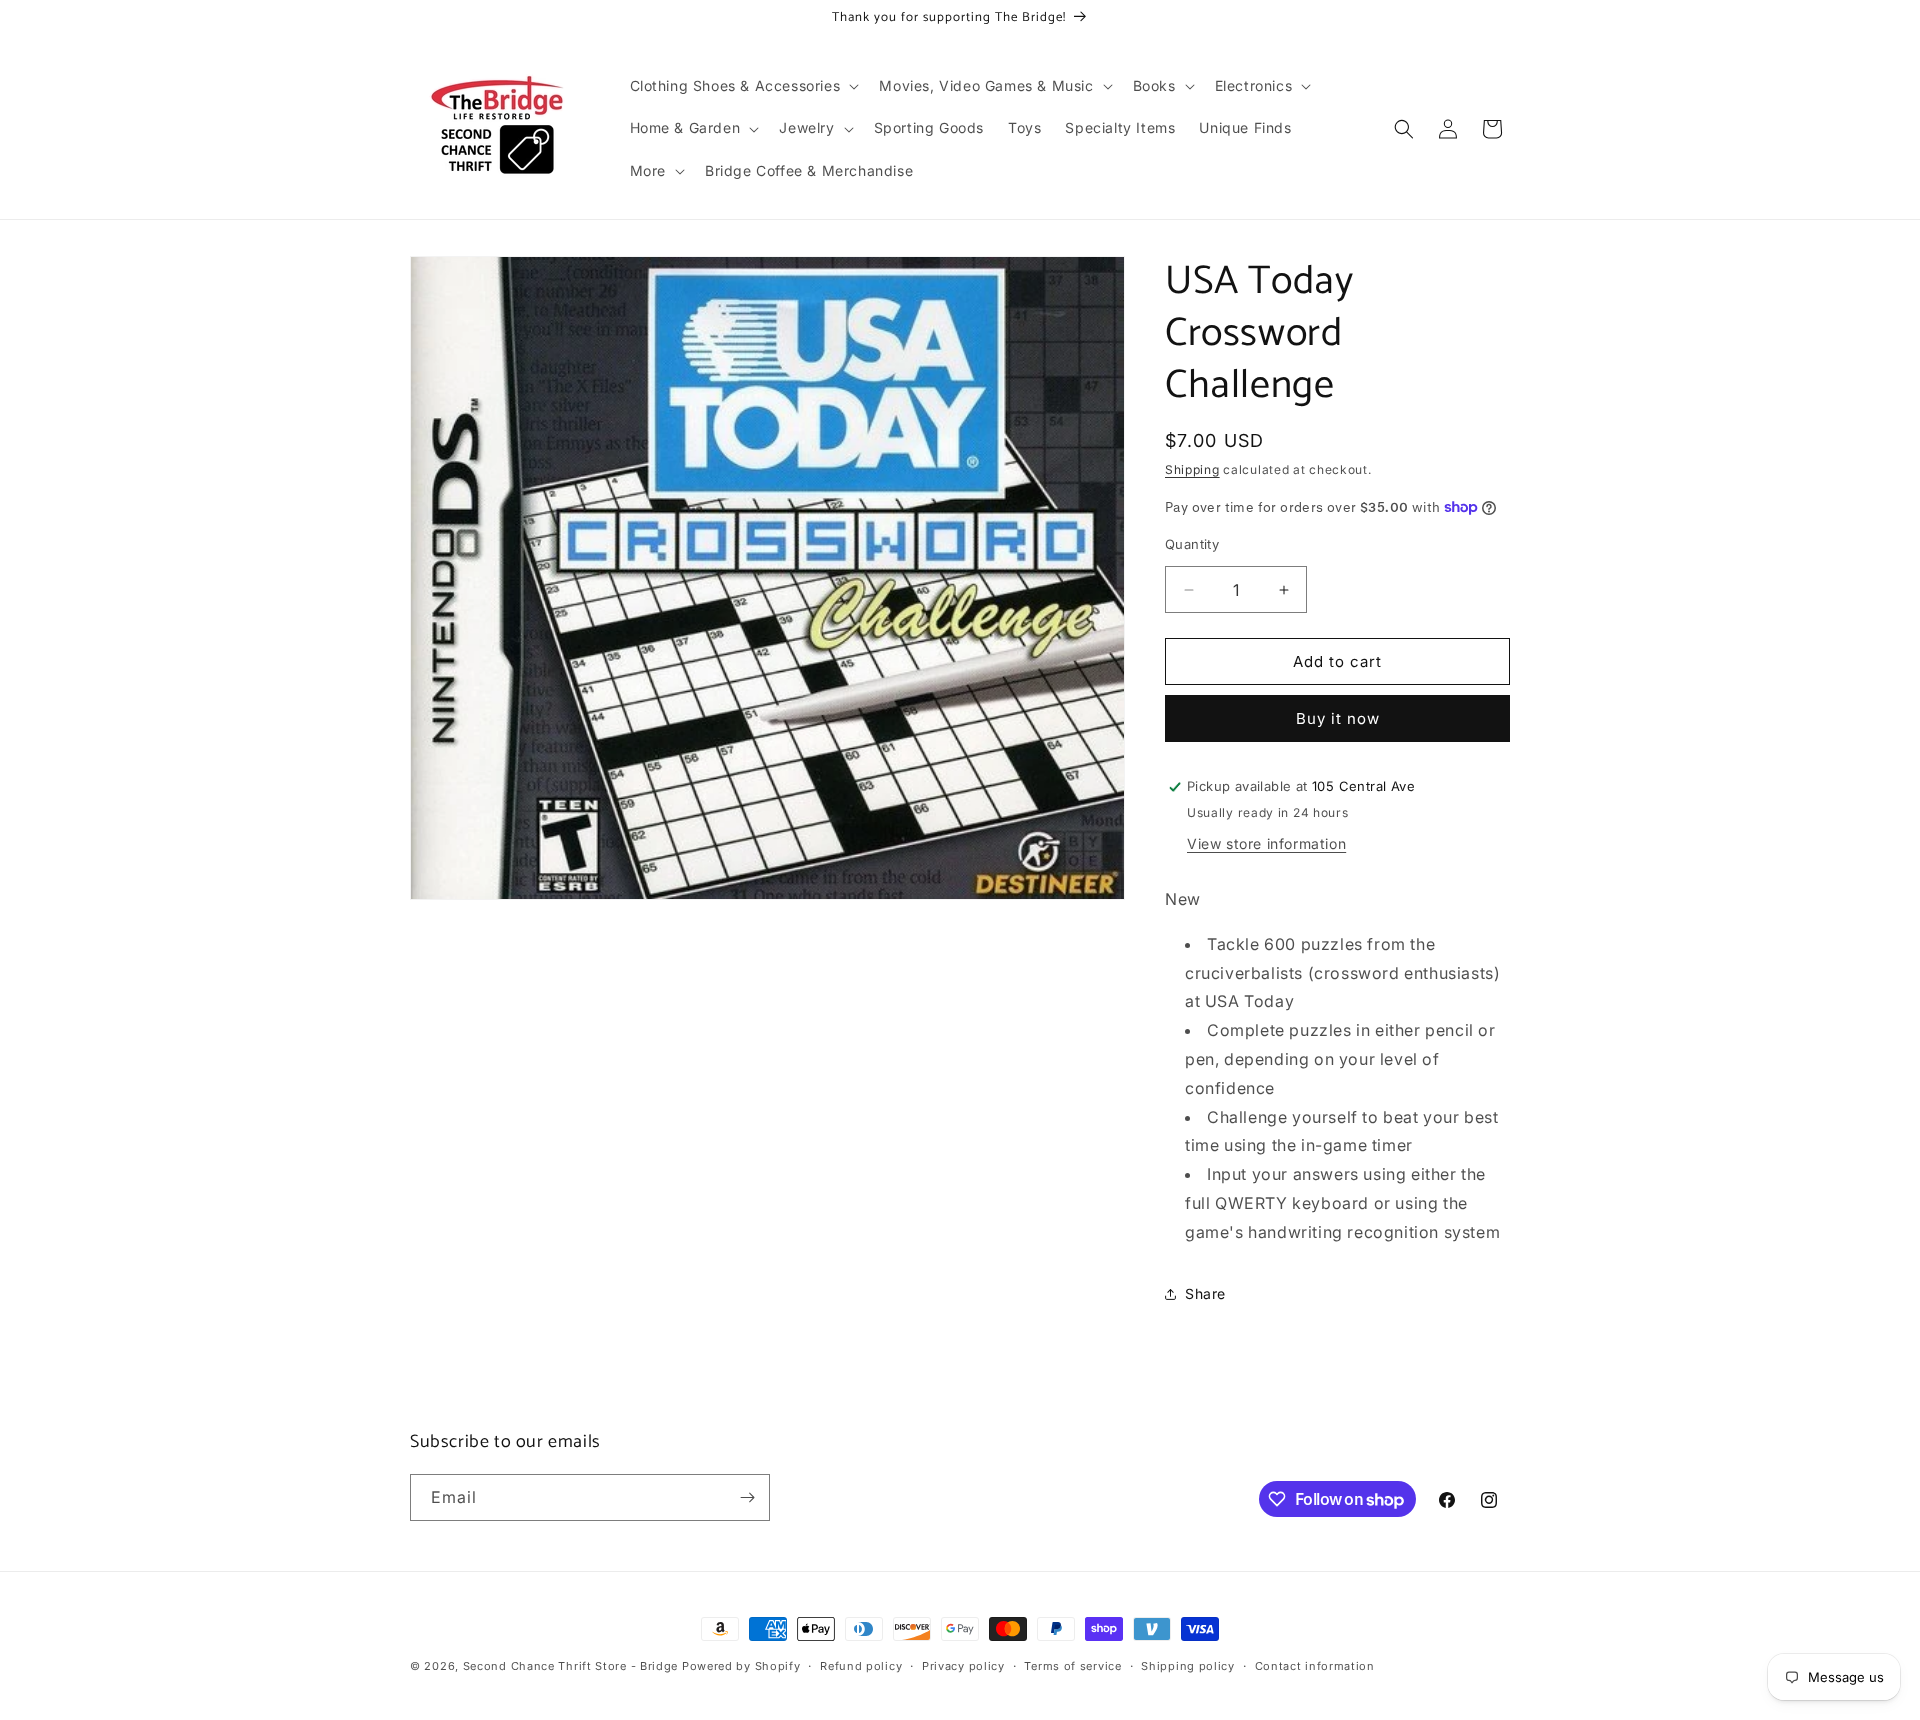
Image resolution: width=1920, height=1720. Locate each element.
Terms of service (1072, 1666)
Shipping (1192, 469)
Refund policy (861, 1666)
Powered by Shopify (741, 1666)
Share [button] (1205, 1293)
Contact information (1315, 1666)
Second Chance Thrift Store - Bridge (571, 1666)
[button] (743, 86)
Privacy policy (963, 1666)
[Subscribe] (747, 1497)
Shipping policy (1188, 1666)
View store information (1266, 843)
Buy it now (1338, 718)
